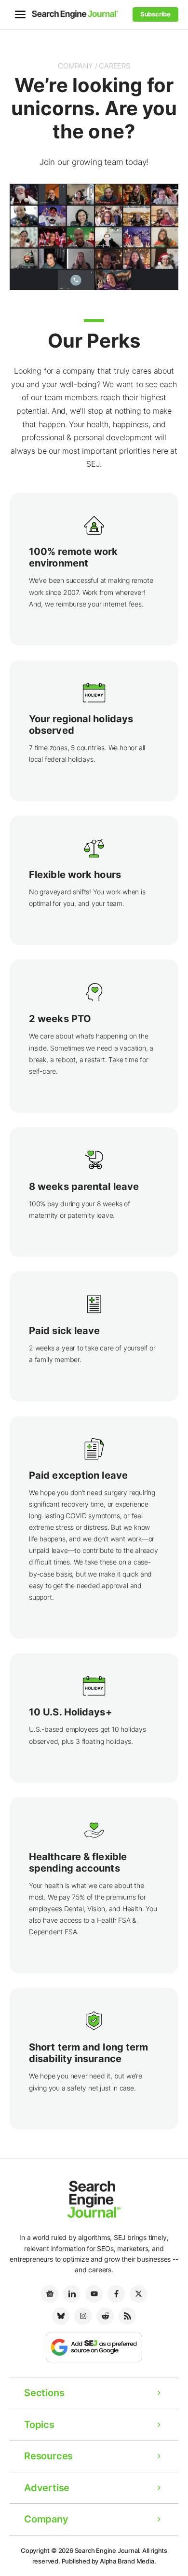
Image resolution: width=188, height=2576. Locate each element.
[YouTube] (94, 2294)
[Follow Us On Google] (94, 2347)
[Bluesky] (61, 2316)
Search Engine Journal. (108, 2550)
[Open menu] (20, 14)
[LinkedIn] (72, 2294)
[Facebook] (116, 2294)
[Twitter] (138, 2294)
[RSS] (127, 2316)
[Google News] (50, 2294)
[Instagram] (83, 2316)
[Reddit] (105, 2316)
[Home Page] (75, 14)
